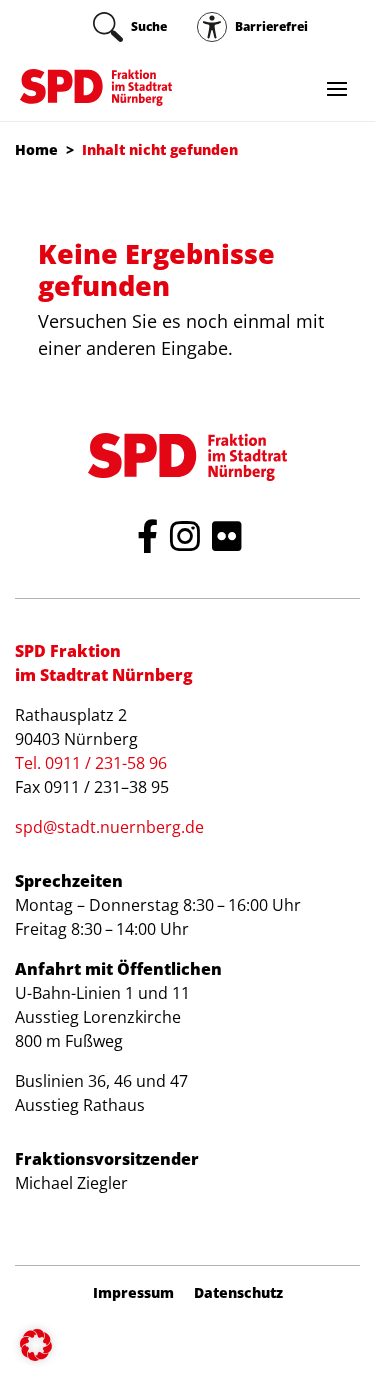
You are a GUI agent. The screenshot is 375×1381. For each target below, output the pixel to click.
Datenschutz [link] (238, 1293)
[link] (130, 27)
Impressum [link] (133, 1293)
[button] (36, 1345)
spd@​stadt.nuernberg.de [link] (109, 827)
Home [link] (36, 149)
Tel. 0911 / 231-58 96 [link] (91, 763)
